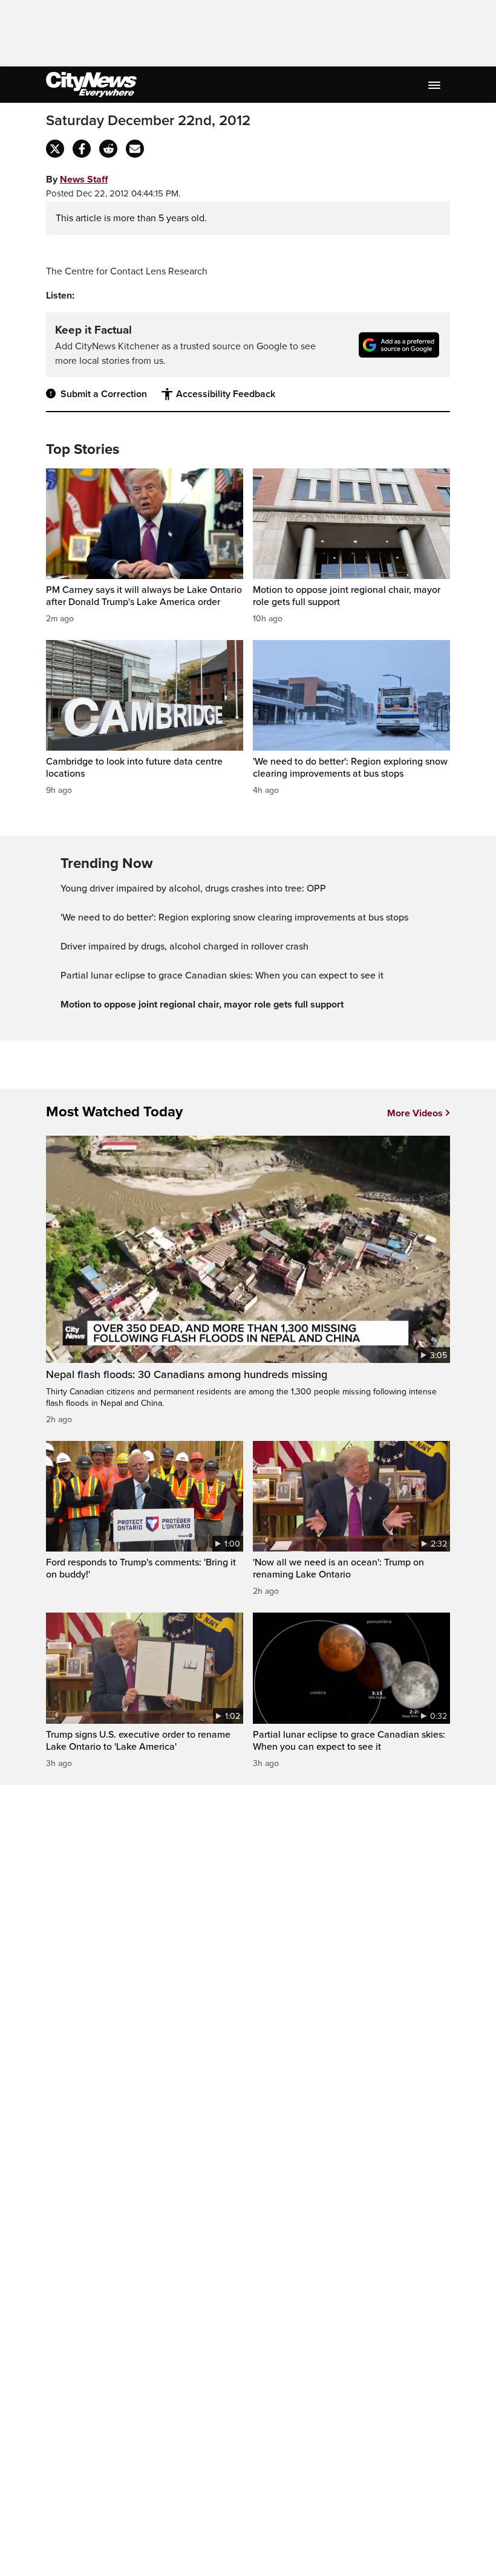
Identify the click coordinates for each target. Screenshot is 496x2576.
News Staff (84, 180)
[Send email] (135, 149)
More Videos (415, 1113)
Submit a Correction (104, 394)
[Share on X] (55, 149)
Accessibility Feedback (226, 394)
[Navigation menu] (436, 85)
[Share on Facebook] (82, 149)
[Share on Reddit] (108, 149)
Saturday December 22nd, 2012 (148, 121)
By (77, 180)
